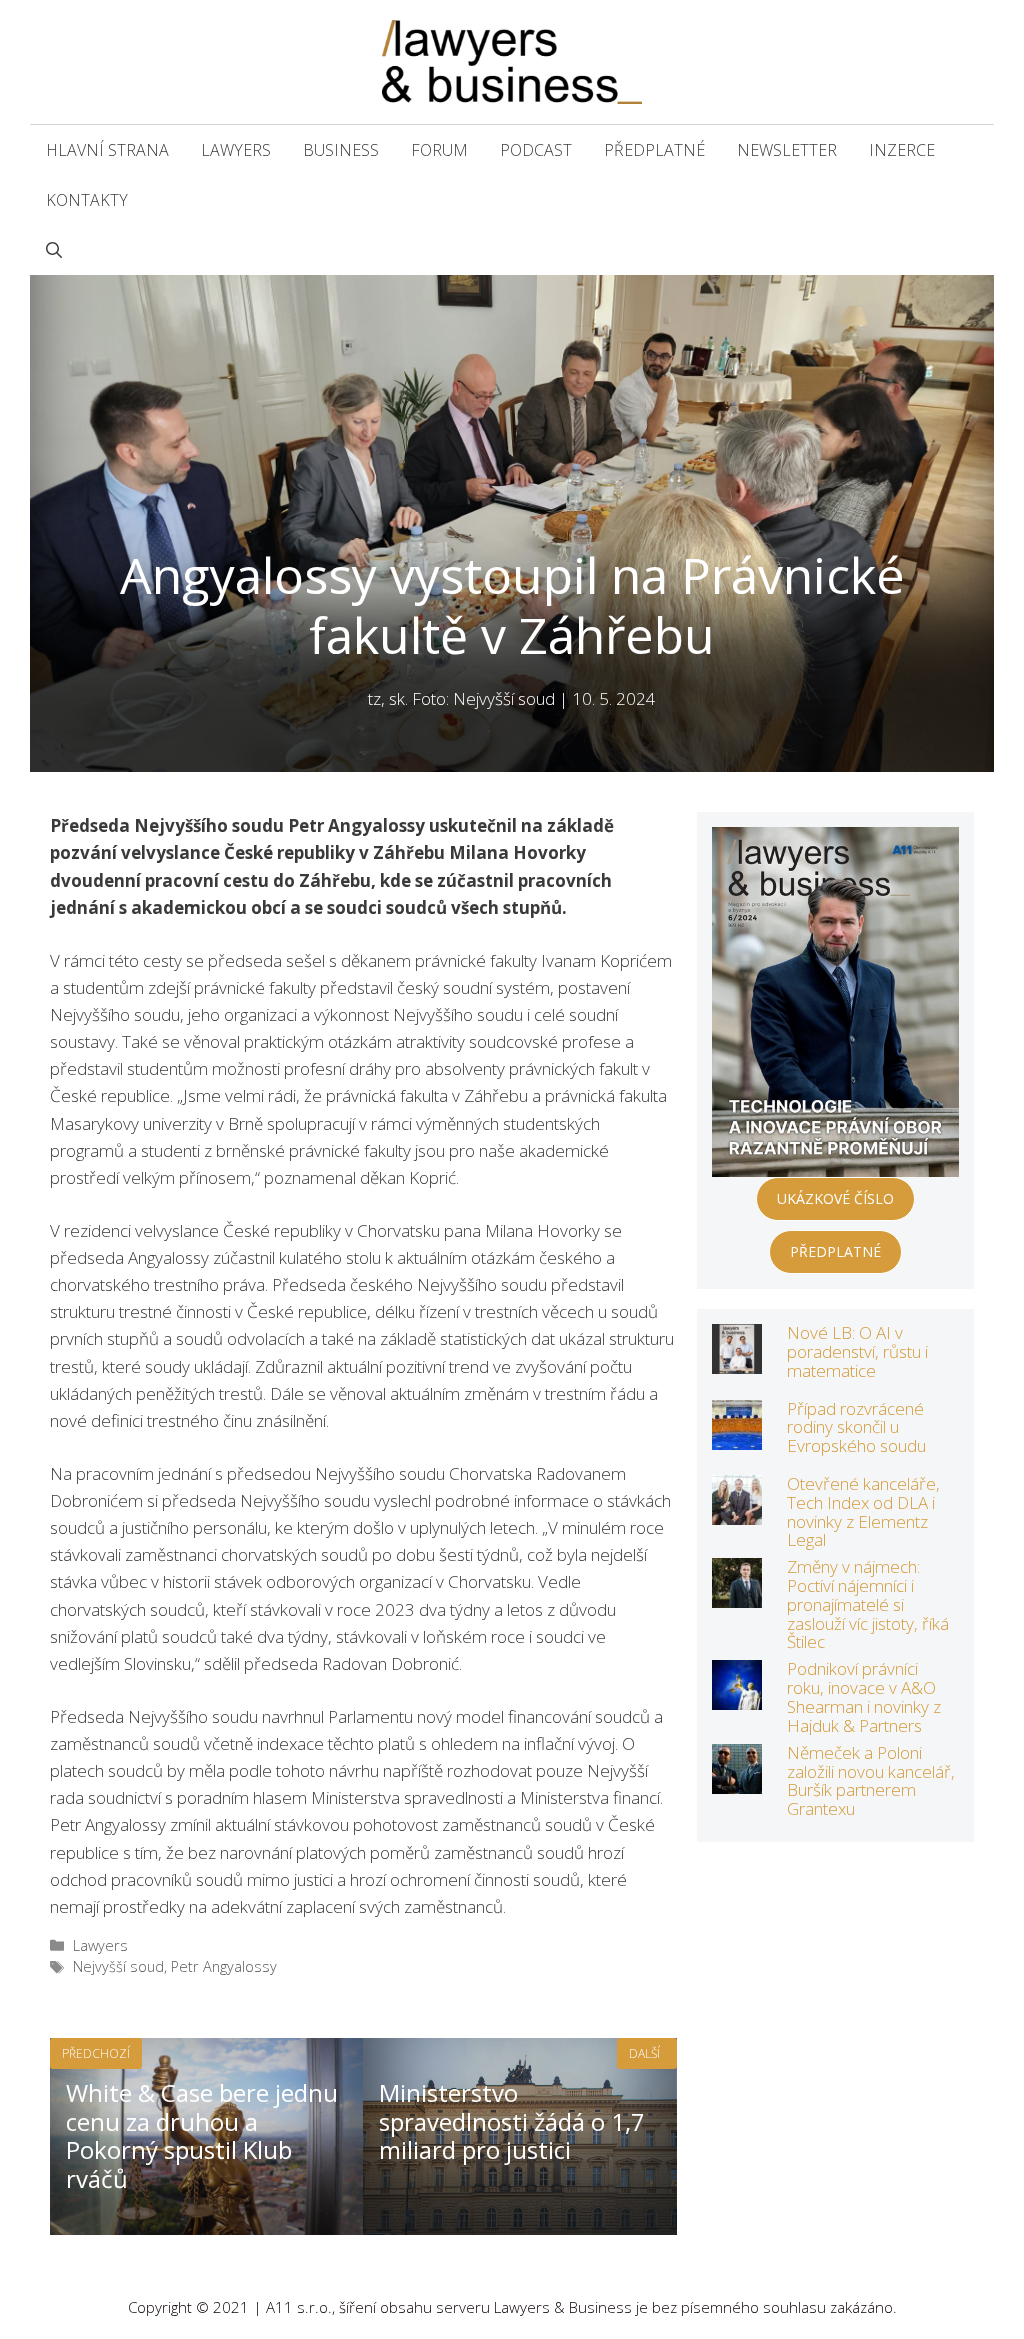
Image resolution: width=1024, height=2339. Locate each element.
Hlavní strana (107, 150)
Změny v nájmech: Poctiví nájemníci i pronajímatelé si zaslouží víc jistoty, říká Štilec (868, 1604)
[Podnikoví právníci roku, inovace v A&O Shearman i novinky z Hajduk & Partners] (737, 1696)
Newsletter (787, 150)
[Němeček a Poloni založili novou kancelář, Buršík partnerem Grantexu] (737, 1780)
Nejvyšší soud (118, 1966)
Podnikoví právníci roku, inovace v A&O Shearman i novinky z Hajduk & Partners (864, 1696)
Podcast (536, 150)
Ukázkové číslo (835, 1198)
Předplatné (654, 150)
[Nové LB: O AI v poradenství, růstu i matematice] (737, 1360)
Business (341, 150)
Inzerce (902, 150)
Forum (439, 150)
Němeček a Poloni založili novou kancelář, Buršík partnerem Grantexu (871, 1780)
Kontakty (87, 200)
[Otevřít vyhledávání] (54, 250)
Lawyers (236, 150)
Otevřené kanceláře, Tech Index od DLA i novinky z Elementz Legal (863, 1511)
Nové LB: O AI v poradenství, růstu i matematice (857, 1351)
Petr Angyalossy (224, 1966)
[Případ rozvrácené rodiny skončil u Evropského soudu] (737, 1435)
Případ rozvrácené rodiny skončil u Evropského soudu (856, 1427)
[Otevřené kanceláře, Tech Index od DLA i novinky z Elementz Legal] (737, 1511)
